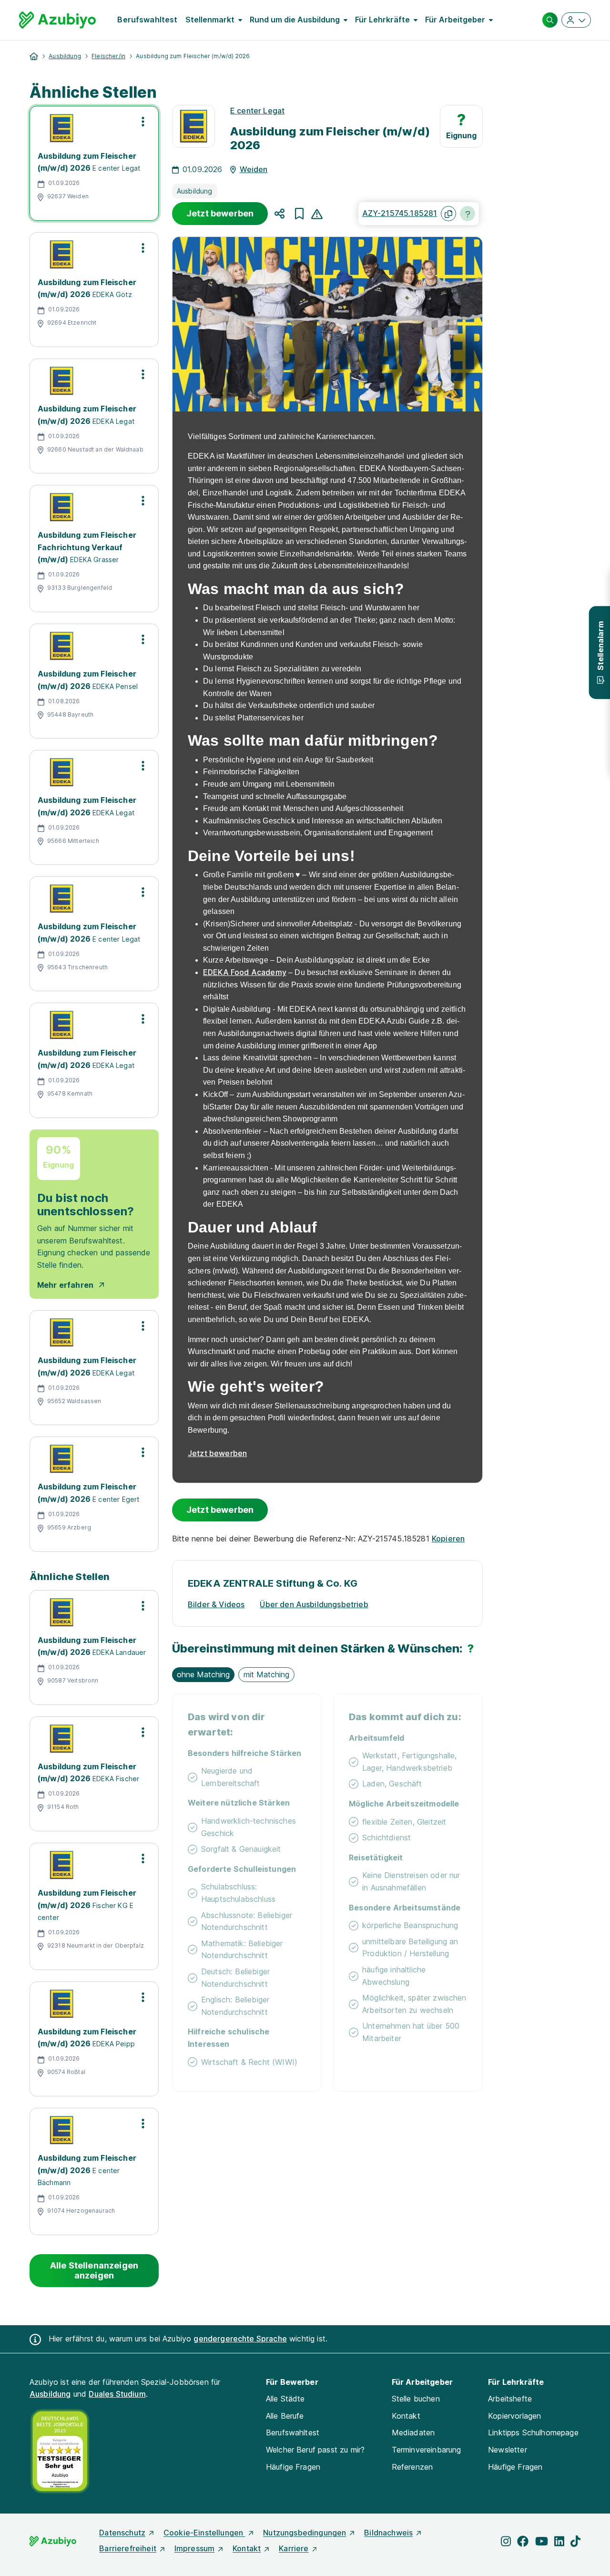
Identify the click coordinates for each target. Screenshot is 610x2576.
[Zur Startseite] (57, 20)
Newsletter (508, 2450)
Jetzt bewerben (220, 213)
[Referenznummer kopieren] (448, 214)
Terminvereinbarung (427, 2450)
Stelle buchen (416, 2399)
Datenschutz (122, 2533)
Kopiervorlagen (514, 2416)
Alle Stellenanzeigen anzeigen (94, 2271)
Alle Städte (285, 2399)
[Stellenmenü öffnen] (143, 122)
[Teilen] (280, 214)
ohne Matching (203, 1674)
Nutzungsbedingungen (305, 2533)
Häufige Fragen (293, 2467)
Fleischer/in (108, 56)
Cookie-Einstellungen (204, 2533)
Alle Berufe (285, 2416)
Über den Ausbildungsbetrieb (314, 1604)
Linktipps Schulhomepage (533, 2432)
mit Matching (266, 1674)
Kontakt (406, 2416)
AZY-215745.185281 (400, 213)
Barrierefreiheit (128, 2548)
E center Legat (257, 111)
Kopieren (448, 1539)
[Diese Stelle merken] (299, 214)
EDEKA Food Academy (245, 972)
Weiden (254, 169)
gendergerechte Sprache (240, 2339)
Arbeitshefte (510, 2399)
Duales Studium (117, 2394)
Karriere (294, 2548)
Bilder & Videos (216, 1604)
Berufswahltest (147, 20)
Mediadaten (413, 2432)
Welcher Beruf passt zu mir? (315, 2450)
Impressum (194, 2548)
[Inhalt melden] (317, 213)
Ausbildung (65, 56)
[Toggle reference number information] (468, 214)
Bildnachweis (388, 2533)
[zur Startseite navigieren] (34, 56)
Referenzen (412, 2467)
